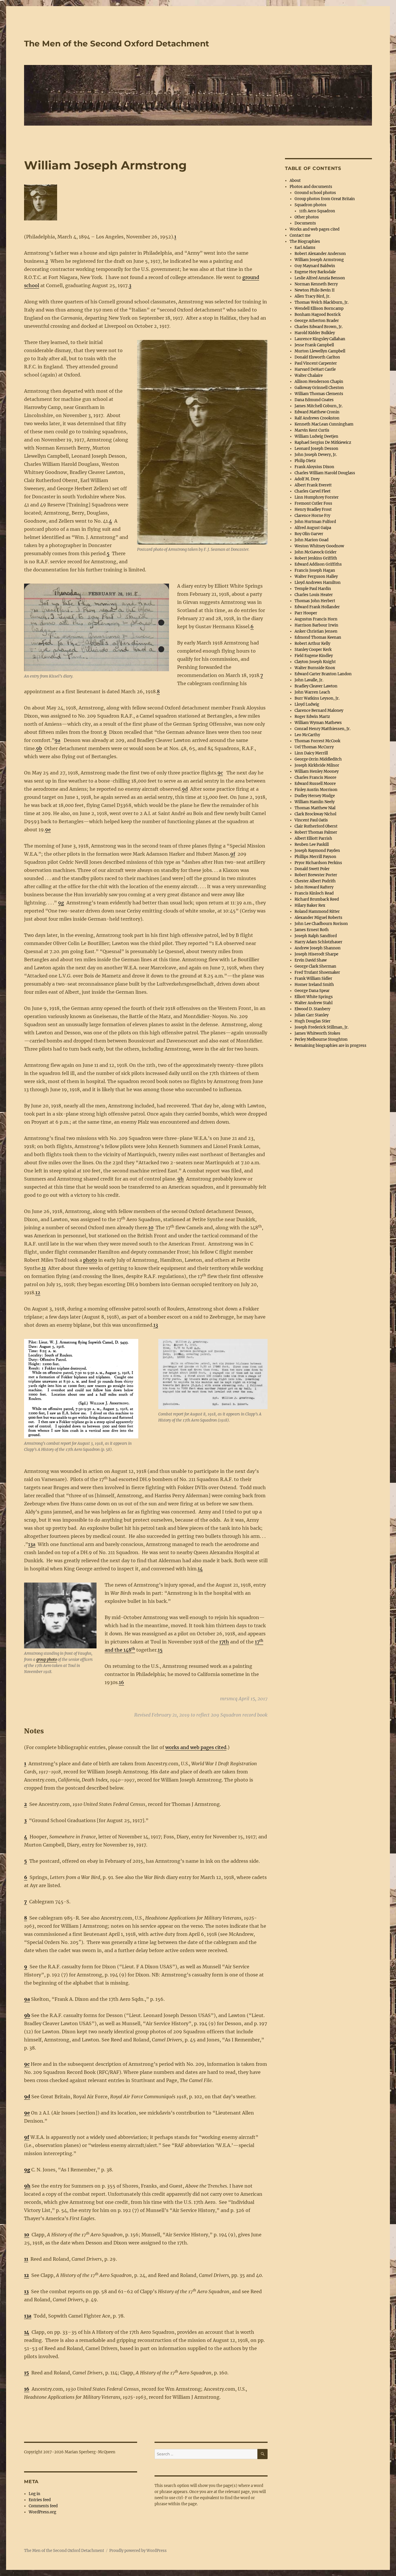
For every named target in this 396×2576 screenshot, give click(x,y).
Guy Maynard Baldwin (315, 266)
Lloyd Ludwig (307, 704)
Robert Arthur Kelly (312, 643)
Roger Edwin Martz (312, 717)
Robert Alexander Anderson (320, 254)
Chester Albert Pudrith (315, 881)
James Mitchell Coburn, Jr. (319, 406)
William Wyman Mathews (318, 723)
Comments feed (43, 2506)
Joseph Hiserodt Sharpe (316, 954)
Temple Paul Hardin (313, 589)
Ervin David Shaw (311, 960)
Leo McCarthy (307, 735)
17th (224, 1642)
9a (57, 740)
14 (200, 1569)
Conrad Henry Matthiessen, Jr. (323, 729)
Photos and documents (311, 187)
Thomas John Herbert (315, 601)
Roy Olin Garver (309, 534)
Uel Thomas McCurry (314, 747)
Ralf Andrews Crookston (317, 418)
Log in (34, 2494)
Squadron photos (310, 205)
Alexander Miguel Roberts (318, 918)
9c (220, 773)
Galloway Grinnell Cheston (319, 388)
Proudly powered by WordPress (138, 2551)
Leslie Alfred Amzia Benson (320, 278)
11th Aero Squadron (317, 211)
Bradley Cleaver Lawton (316, 686)
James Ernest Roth (312, 930)
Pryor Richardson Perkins (318, 863)
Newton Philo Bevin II (315, 290)
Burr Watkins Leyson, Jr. (317, 698)
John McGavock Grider (316, 552)
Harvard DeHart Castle (315, 369)
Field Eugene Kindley (314, 656)
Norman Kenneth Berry (316, 284)
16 (121, 1682)
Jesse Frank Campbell (314, 345)
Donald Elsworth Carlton (317, 357)
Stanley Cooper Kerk (313, 650)
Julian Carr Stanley (311, 1015)
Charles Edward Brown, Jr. (319, 327)
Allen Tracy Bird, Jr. (312, 296)
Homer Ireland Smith (314, 985)
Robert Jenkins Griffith (316, 558)
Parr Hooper (306, 613)
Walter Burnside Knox (315, 668)
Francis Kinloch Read (314, 893)
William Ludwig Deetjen (316, 436)
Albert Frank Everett (313, 485)
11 (44, 1268)
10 (151, 1228)
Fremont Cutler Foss (313, 503)
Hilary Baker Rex (310, 905)
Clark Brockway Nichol (315, 814)
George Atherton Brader (317, 321)
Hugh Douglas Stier (313, 1021)
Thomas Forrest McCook (317, 741)
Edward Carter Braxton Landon (323, 674)
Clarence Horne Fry (312, 516)
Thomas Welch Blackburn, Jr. (321, 302)
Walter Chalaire (309, 375)
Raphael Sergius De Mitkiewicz (323, 442)
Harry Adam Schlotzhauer (318, 942)
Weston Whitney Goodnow (319, 546)
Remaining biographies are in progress (330, 1046)
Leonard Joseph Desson (316, 449)
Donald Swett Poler (312, 869)
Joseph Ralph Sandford (316, 936)
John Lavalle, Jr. (309, 680)
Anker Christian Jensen (316, 631)
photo (90, 1260)
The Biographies (305, 241)
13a (32, 1544)
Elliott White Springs (314, 997)
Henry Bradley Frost (313, 509)
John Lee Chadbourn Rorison (321, 924)
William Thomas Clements (319, 394)
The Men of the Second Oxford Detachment (117, 44)
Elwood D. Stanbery (312, 1009)
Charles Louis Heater (314, 595)
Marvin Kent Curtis (312, 430)
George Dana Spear (312, 991)
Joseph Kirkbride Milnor (317, 765)
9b (39, 748)
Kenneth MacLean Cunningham (324, 424)
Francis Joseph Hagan (315, 570)
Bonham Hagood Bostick (318, 315)
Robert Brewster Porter (316, 875)
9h (181, 1179)
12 (38, 1292)
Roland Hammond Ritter (317, 912)
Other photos (307, 217)
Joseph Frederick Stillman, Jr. (321, 1027)
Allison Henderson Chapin (319, 382)
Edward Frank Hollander (317, 607)
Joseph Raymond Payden (317, 851)
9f (233, 854)
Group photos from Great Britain (325, 199)
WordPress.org (42, 2512)
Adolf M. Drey (307, 479)
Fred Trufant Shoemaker (317, 972)
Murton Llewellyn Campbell (320, 351)
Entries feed (40, 2500)
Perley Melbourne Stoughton (321, 1039)
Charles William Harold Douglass (325, 473)
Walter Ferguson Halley (316, 576)
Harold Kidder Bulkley (315, 333)
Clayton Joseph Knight (315, 662)
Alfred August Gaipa (313, 528)
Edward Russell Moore (315, 784)
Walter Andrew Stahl (314, 1003)
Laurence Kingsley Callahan (320, 339)
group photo (47, 1660)
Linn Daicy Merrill (311, 753)
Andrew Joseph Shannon (318, 948)
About (295, 181)
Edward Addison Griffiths (318, 564)
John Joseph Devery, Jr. (316, 455)
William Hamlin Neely (315, 802)
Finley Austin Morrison (316, 790)
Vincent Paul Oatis (311, 820)
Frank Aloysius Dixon (314, 467)
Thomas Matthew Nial (315, 808)
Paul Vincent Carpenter (316, 363)
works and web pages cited (196, 1747)
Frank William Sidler (313, 979)
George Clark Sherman (315, 966)
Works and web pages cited (315, 229)
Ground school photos (315, 193)
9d (185, 789)
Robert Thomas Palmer (316, 832)
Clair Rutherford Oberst (316, 826)
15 (160, 1650)
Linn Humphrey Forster (317, 497)
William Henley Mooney (317, 771)
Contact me (300, 235)
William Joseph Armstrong (319, 260)
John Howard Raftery (314, 887)
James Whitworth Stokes (317, 1033)
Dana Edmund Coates (314, 400)
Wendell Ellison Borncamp (319, 308)
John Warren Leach (312, 692)
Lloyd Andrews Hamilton (318, 583)
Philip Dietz (305, 461)
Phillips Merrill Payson (315, 857)
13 (156, 1325)
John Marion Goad (311, 540)
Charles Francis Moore (315, 777)
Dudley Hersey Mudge (315, 796)
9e (48, 830)
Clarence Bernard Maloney (319, 710)
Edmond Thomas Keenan (318, 637)
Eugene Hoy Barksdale (315, 272)
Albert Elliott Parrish (313, 838)
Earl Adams (305, 248)
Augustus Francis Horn (316, 619)
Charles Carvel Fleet (313, 491)
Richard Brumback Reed (317, 899)
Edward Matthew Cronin (317, 412)
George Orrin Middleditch (318, 759)
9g (61, 903)
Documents (305, 223)
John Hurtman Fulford (315, 522)
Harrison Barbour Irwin (316, 625)
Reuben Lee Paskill (312, 845)
